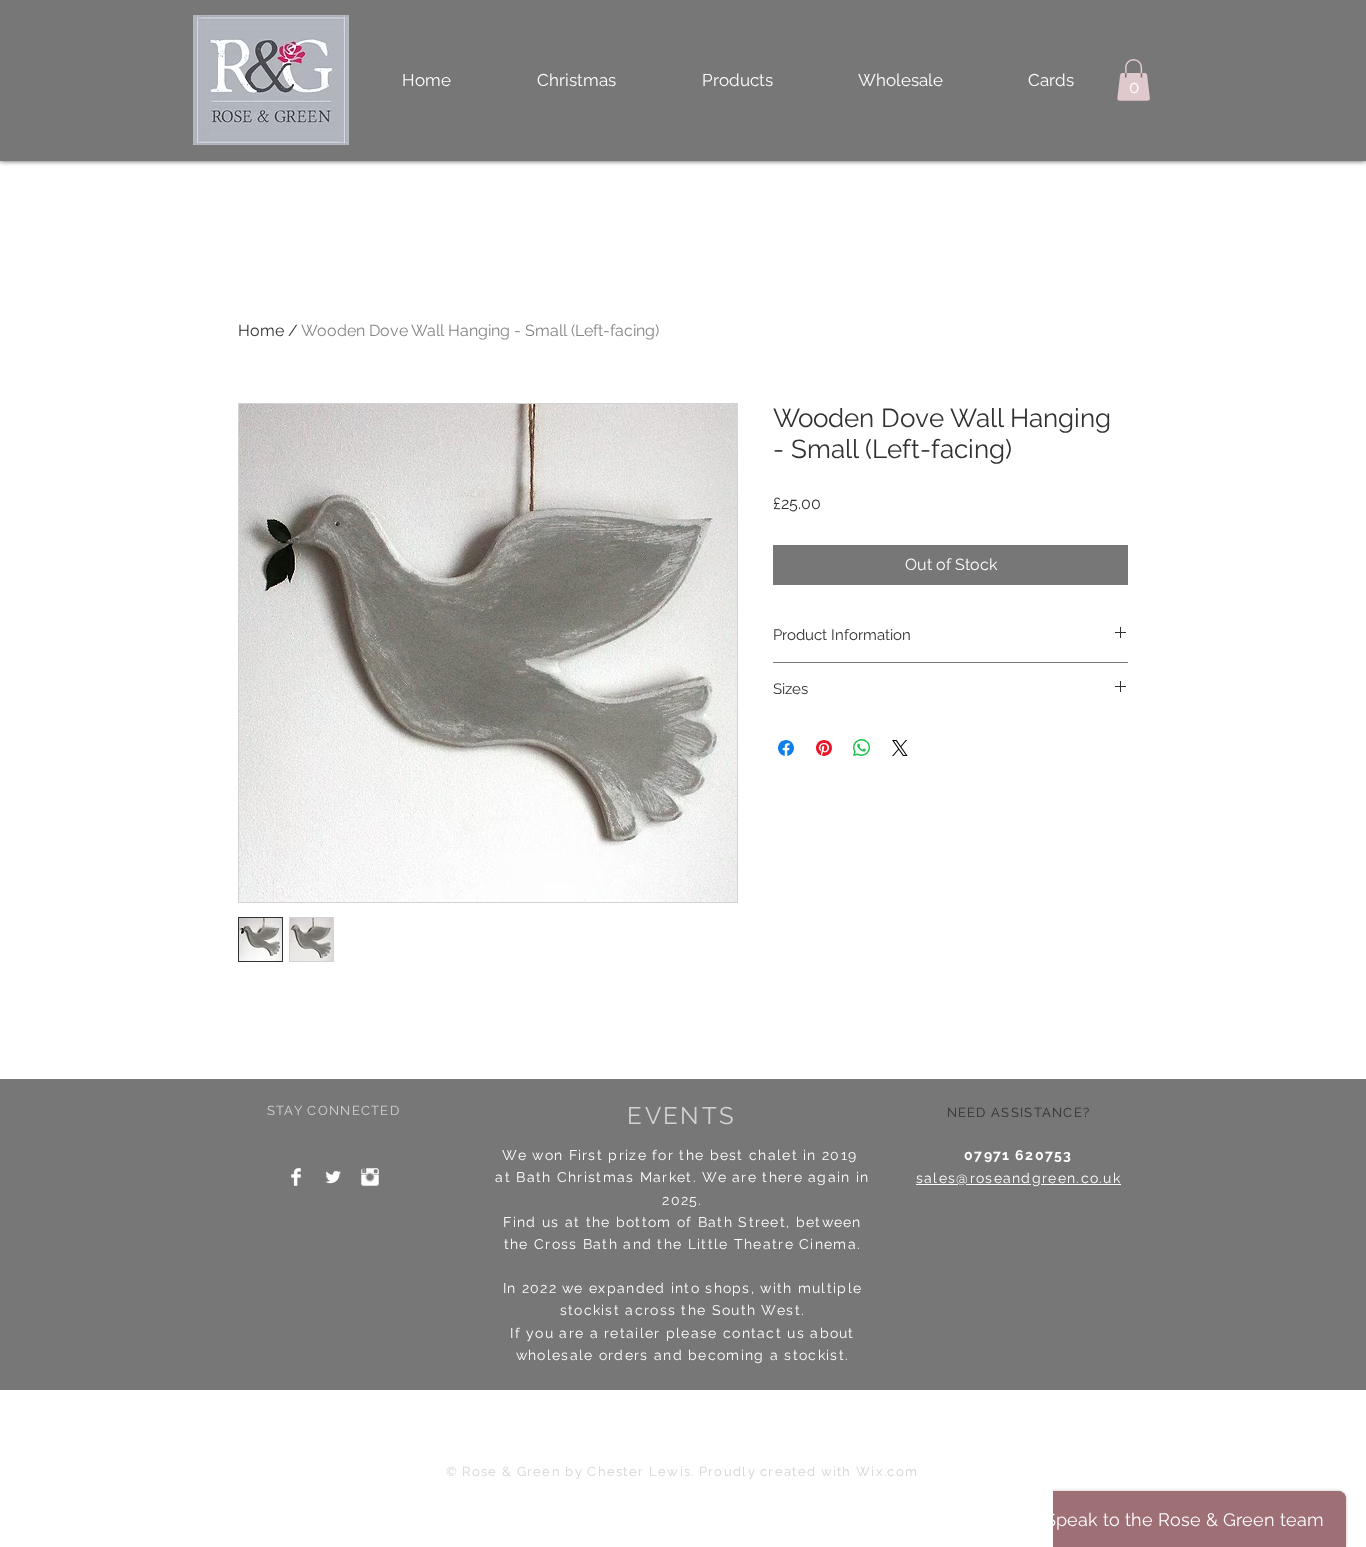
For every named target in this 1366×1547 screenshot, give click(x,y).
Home (261, 330)
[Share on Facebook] (786, 748)
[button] (737, 80)
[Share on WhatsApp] (862, 748)
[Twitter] (333, 1177)
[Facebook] (296, 1177)
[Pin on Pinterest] (824, 748)
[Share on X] (900, 748)
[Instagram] (370, 1177)
